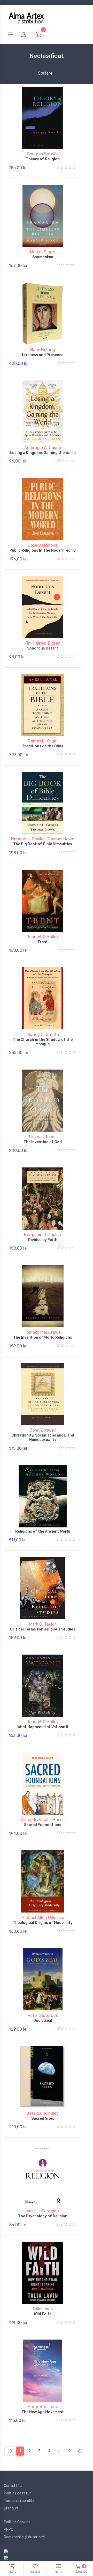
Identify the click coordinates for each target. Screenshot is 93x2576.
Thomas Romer (43, 1137)
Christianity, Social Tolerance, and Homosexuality (43, 1438)
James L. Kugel (43, 741)
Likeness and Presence (43, 355)
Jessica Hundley (43, 2113)
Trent (43, 942)
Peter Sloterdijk (43, 2015)
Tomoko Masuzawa (43, 1332)
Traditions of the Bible (43, 746)
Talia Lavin (43, 2309)
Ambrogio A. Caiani (43, 448)
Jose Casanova (43, 545)
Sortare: (41, 73)
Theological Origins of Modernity (43, 1923)
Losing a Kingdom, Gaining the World (43, 453)
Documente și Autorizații (25, 2537)
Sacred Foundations (43, 1825)
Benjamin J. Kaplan (43, 1235)
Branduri (11, 2508)
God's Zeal (43, 2021)
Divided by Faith (43, 1240)
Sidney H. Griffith (43, 1034)
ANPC (9, 2530)
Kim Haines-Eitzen (43, 643)
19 (69, 2451)
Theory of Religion (43, 159)
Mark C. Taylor (43, 1624)
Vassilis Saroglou (43, 2211)
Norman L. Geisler (28, 839)
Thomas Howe (60, 839)
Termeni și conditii (19, 2501)
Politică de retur (17, 2493)
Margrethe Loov (43, 2407)
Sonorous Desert (43, 648)
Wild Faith (43, 2314)
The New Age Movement (43, 2412)
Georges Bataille (43, 154)
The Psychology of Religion (43, 2216)
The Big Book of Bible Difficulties (43, 844)
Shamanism (43, 257)
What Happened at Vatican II (43, 1727)
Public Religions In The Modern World (43, 550)
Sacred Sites (43, 2119)
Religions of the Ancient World (43, 1531)
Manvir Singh (43, 252)
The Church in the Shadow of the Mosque (43, 1042)
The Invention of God (43, 1142)
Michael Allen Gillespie (43, 1918)
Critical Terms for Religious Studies (43, 1629)
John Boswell (43, 1430)
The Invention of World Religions (43, 1337)
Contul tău (13, 2486)
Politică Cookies (17, 2522)
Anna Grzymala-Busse (43, 1820)
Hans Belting (43, 350)
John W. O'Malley (43, 937)
